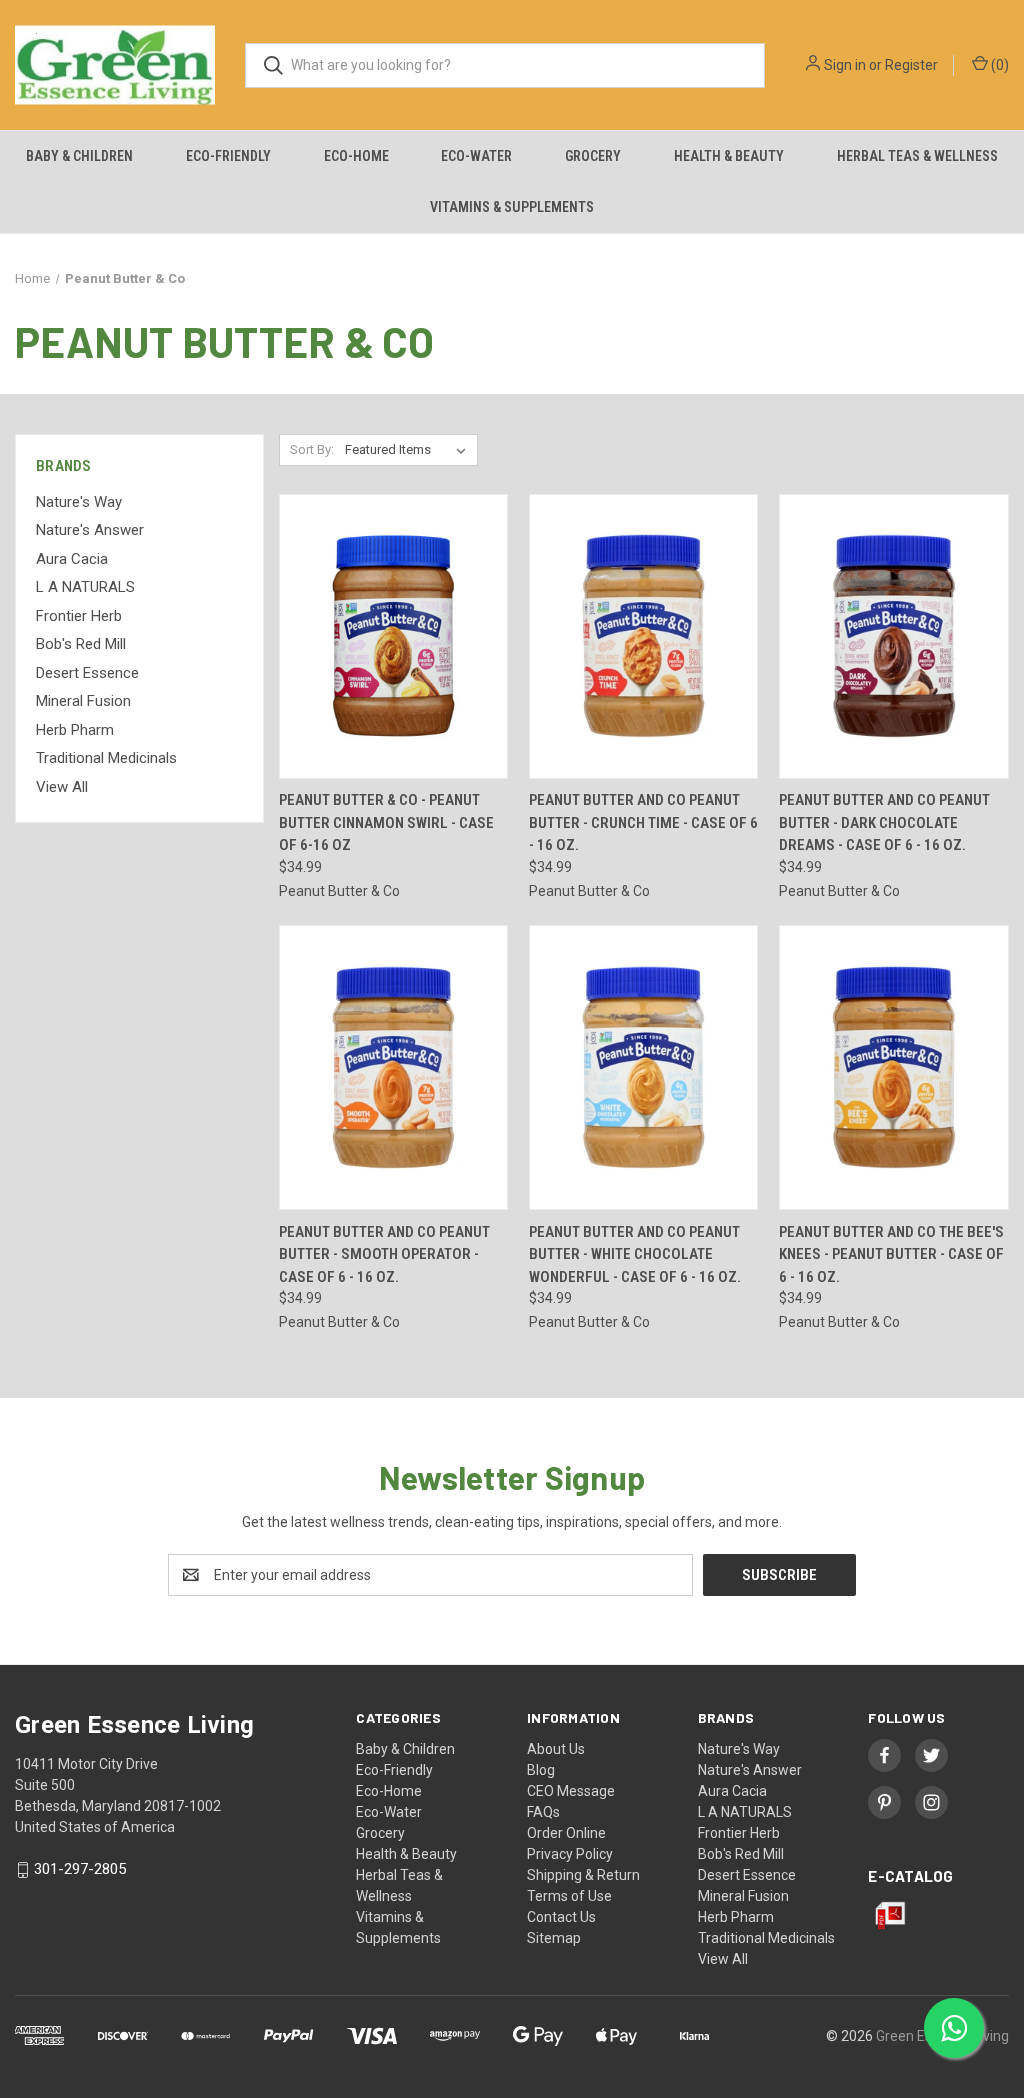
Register (911, 65)
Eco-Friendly (228, 156)
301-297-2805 (80, 1869)
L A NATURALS (85, 587)
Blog (541, 1770)
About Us (556, 1749)
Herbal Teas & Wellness (917, 156)
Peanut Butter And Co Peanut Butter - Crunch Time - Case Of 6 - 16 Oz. (643, 822)
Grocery (593, 156)
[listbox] (409, 450)
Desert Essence (87, 673)
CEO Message (571, 1791)
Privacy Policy (570, 1854)
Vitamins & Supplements (512, 207)
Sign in (845, 65)
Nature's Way (79, 502)
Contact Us (561, 1917)
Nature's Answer (90, 530)
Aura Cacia (72, 559)
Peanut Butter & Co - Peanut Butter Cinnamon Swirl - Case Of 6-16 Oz (386, 822)
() (998, 65)
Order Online (566, 1833)
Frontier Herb (79, 616)
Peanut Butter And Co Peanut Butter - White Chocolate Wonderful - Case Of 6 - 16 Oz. (635, 1254)
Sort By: (312, 449)
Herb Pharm (75, 730)
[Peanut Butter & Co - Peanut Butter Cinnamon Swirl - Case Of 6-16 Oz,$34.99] (393, 636)
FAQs (543, 1812)
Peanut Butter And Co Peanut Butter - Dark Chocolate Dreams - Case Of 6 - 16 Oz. (884, 822)
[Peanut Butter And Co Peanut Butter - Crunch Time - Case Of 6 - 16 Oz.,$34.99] (643, 636)
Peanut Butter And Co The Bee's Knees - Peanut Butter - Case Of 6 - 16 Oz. (891, 1254)
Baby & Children (79, 156)
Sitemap (554, 1938)
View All (62, 787)
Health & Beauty (729, 156)
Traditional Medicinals (106, 758)
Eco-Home (356, 156)
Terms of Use (569, 1896)
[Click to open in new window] (884, 1755)
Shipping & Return (583, 1875)
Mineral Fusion (83, 701)
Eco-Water (476, 156)
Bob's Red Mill (81, 644)
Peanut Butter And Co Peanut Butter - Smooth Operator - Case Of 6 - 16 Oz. (384, 1254)
